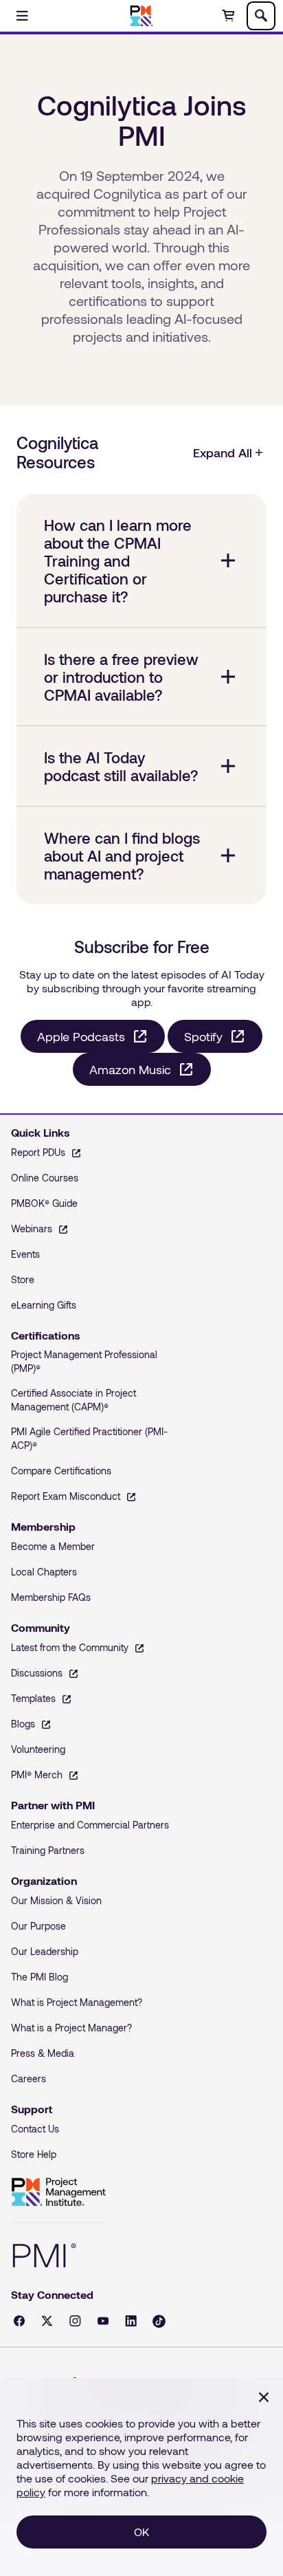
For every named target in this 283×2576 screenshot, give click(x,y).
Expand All (223, 452)
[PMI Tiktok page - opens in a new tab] (159, 2321)
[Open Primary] (22, 16)
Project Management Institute (58, 2192)
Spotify (203, 1036)
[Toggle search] (261, 16)
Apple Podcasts (81, 1036)
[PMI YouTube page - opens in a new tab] (103, 2321)
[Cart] (228, 16)
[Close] (264, 2397)
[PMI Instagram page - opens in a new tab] (75, 2321)
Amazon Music (130, 1069)
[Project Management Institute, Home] (142, 16)
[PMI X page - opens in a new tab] (47, 2321)
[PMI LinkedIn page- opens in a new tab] (131, 2321)
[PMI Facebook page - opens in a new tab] (19, 2321)
